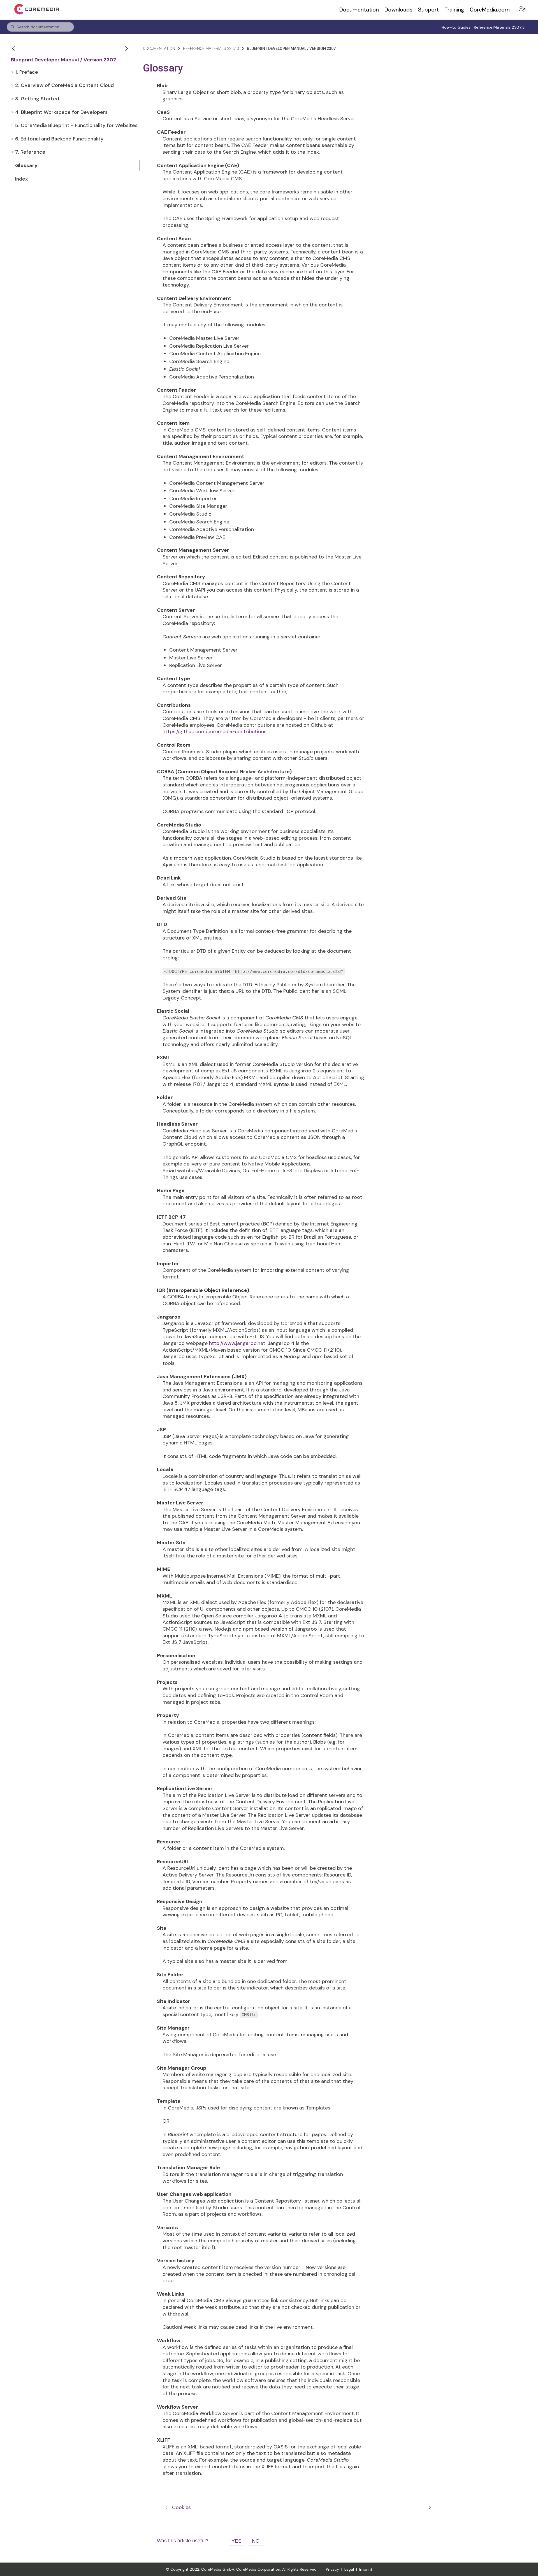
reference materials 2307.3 (211, 49)
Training (454, 10)
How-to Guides (456, 27)
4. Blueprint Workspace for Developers (61, 112)
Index (21, 179)
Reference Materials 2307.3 (499, 27)
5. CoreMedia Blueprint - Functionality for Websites (76, 125)
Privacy (332, 2569)
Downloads (398, 10)
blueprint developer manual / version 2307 (291, 49)
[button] (14, 48)
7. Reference (30, 152)
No (256, 2541)
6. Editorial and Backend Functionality (59, 139)
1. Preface (27, 72)
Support (428, 10)
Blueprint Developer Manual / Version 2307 (64, 60)
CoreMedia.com (490, 10)
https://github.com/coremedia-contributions (214, 731)
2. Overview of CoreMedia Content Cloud (64, 85)
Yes (236, 2541)
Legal (349, 2569)
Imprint (366, 2569)
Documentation (359, 10)
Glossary (26, 165)
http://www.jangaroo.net (237, 1343)
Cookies (181, 2507)
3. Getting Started (37, 99)
